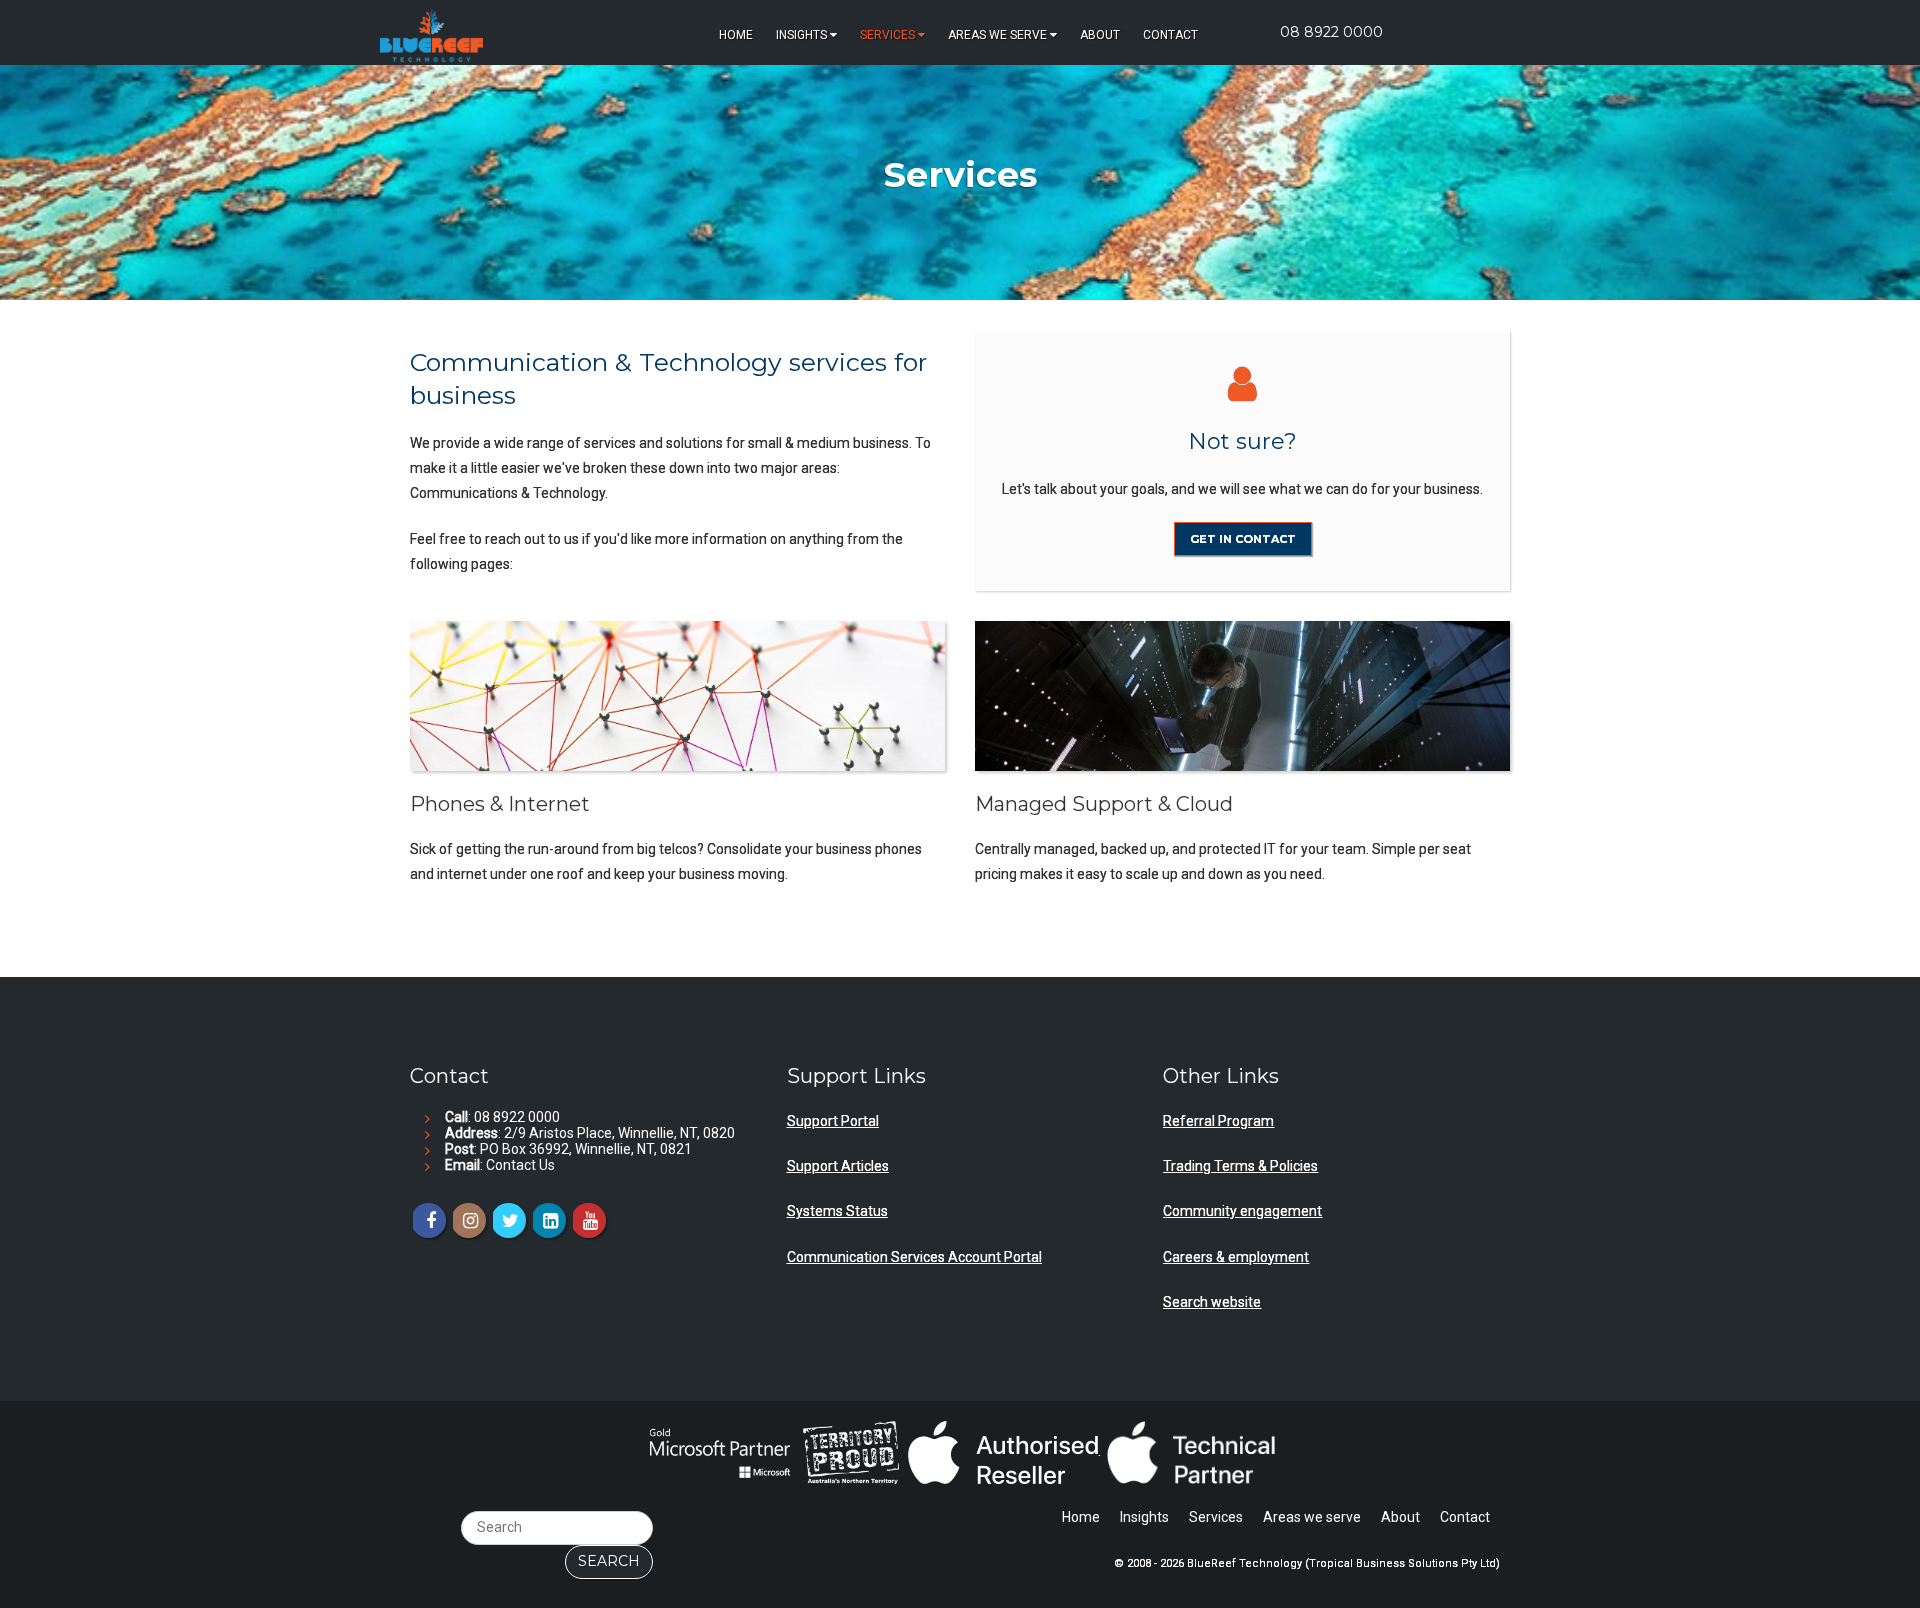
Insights (801, 35)
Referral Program (1218, 1121)
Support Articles (838, 1166)
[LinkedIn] (548, 1220)
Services (887, 35)
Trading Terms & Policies (1240, 1166)
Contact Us (520, 1165)
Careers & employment (1236, 1257)
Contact (1170, 35)
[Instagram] (468, 1220)
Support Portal (833, 1121)
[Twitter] (508, 1220)
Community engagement (1242, 1211)
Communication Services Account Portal (914, 1257)
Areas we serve (997, 35)
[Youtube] (588, 1220)
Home (736, 35)
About (1100, 35)
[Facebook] (428, 1220)
